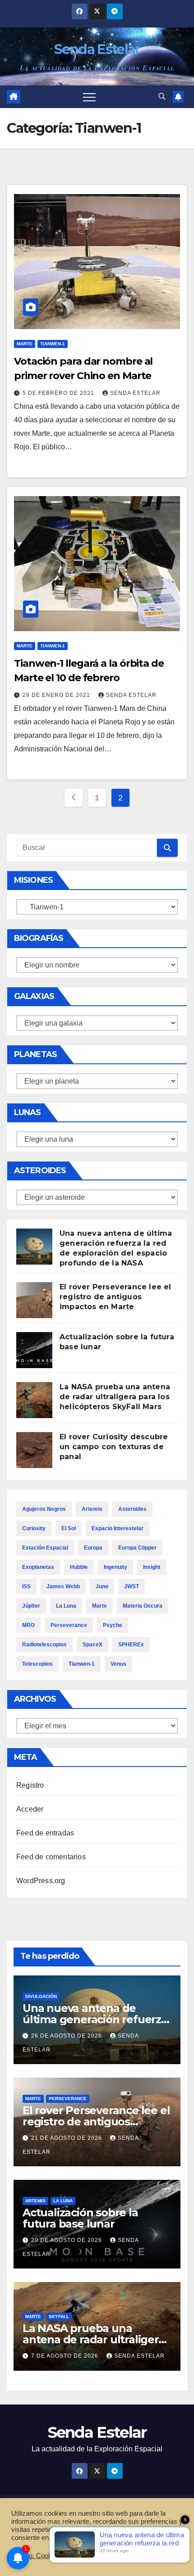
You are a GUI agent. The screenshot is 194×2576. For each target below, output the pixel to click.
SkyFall (59, 2316)
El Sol (69, 1528)
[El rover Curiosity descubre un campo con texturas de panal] (34, 1450)
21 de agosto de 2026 (67, 2138)
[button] (162, 97)
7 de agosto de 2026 (66, 2356)
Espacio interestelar (118, 1528)
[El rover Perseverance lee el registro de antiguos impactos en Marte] (34, 1300)
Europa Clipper (137, 1548)
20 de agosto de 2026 (67, 2240)
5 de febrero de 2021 (59, 393)
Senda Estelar (97, 49)
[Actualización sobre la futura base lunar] (34, 1350)
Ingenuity (115, 1567)
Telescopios (37, 1664)
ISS (26, 1586)
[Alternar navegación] (89, 97)
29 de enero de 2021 (57, 695)
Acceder (30, 1809)
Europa (93, 1548)
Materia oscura (143, 1606)
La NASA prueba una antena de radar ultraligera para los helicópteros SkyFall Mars (115, 1397)
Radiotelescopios (44, 1645)
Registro (30, 1785)
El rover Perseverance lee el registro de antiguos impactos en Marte (115, 1297)
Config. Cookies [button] (37, 2556)
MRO (28, 1625)
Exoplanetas (38, 1567)
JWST (132, 1586)
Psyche (113, 1625)
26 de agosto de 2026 (67, 2036)
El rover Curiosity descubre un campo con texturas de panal (114, 1447)
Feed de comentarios (51, 1857)
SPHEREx (131, 1645)
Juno (102, 1586)
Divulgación (41, 1996)
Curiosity (34, 1528)
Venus (118, 1664)
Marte (25, 344)
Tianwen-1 (53, 344)
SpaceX (92, 1645)
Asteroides (132, 1509)
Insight (152, 1567)
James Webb (63, 1586)
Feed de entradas (45, 1833)
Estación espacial (45, 1548)
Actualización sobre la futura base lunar (80, 2218)
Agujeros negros (44, 1509)
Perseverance (69, 1625)
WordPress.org (41, 1881)
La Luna (66, 1606)
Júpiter (31, 1606)
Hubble (79, 1567)
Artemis (92, 1509)
